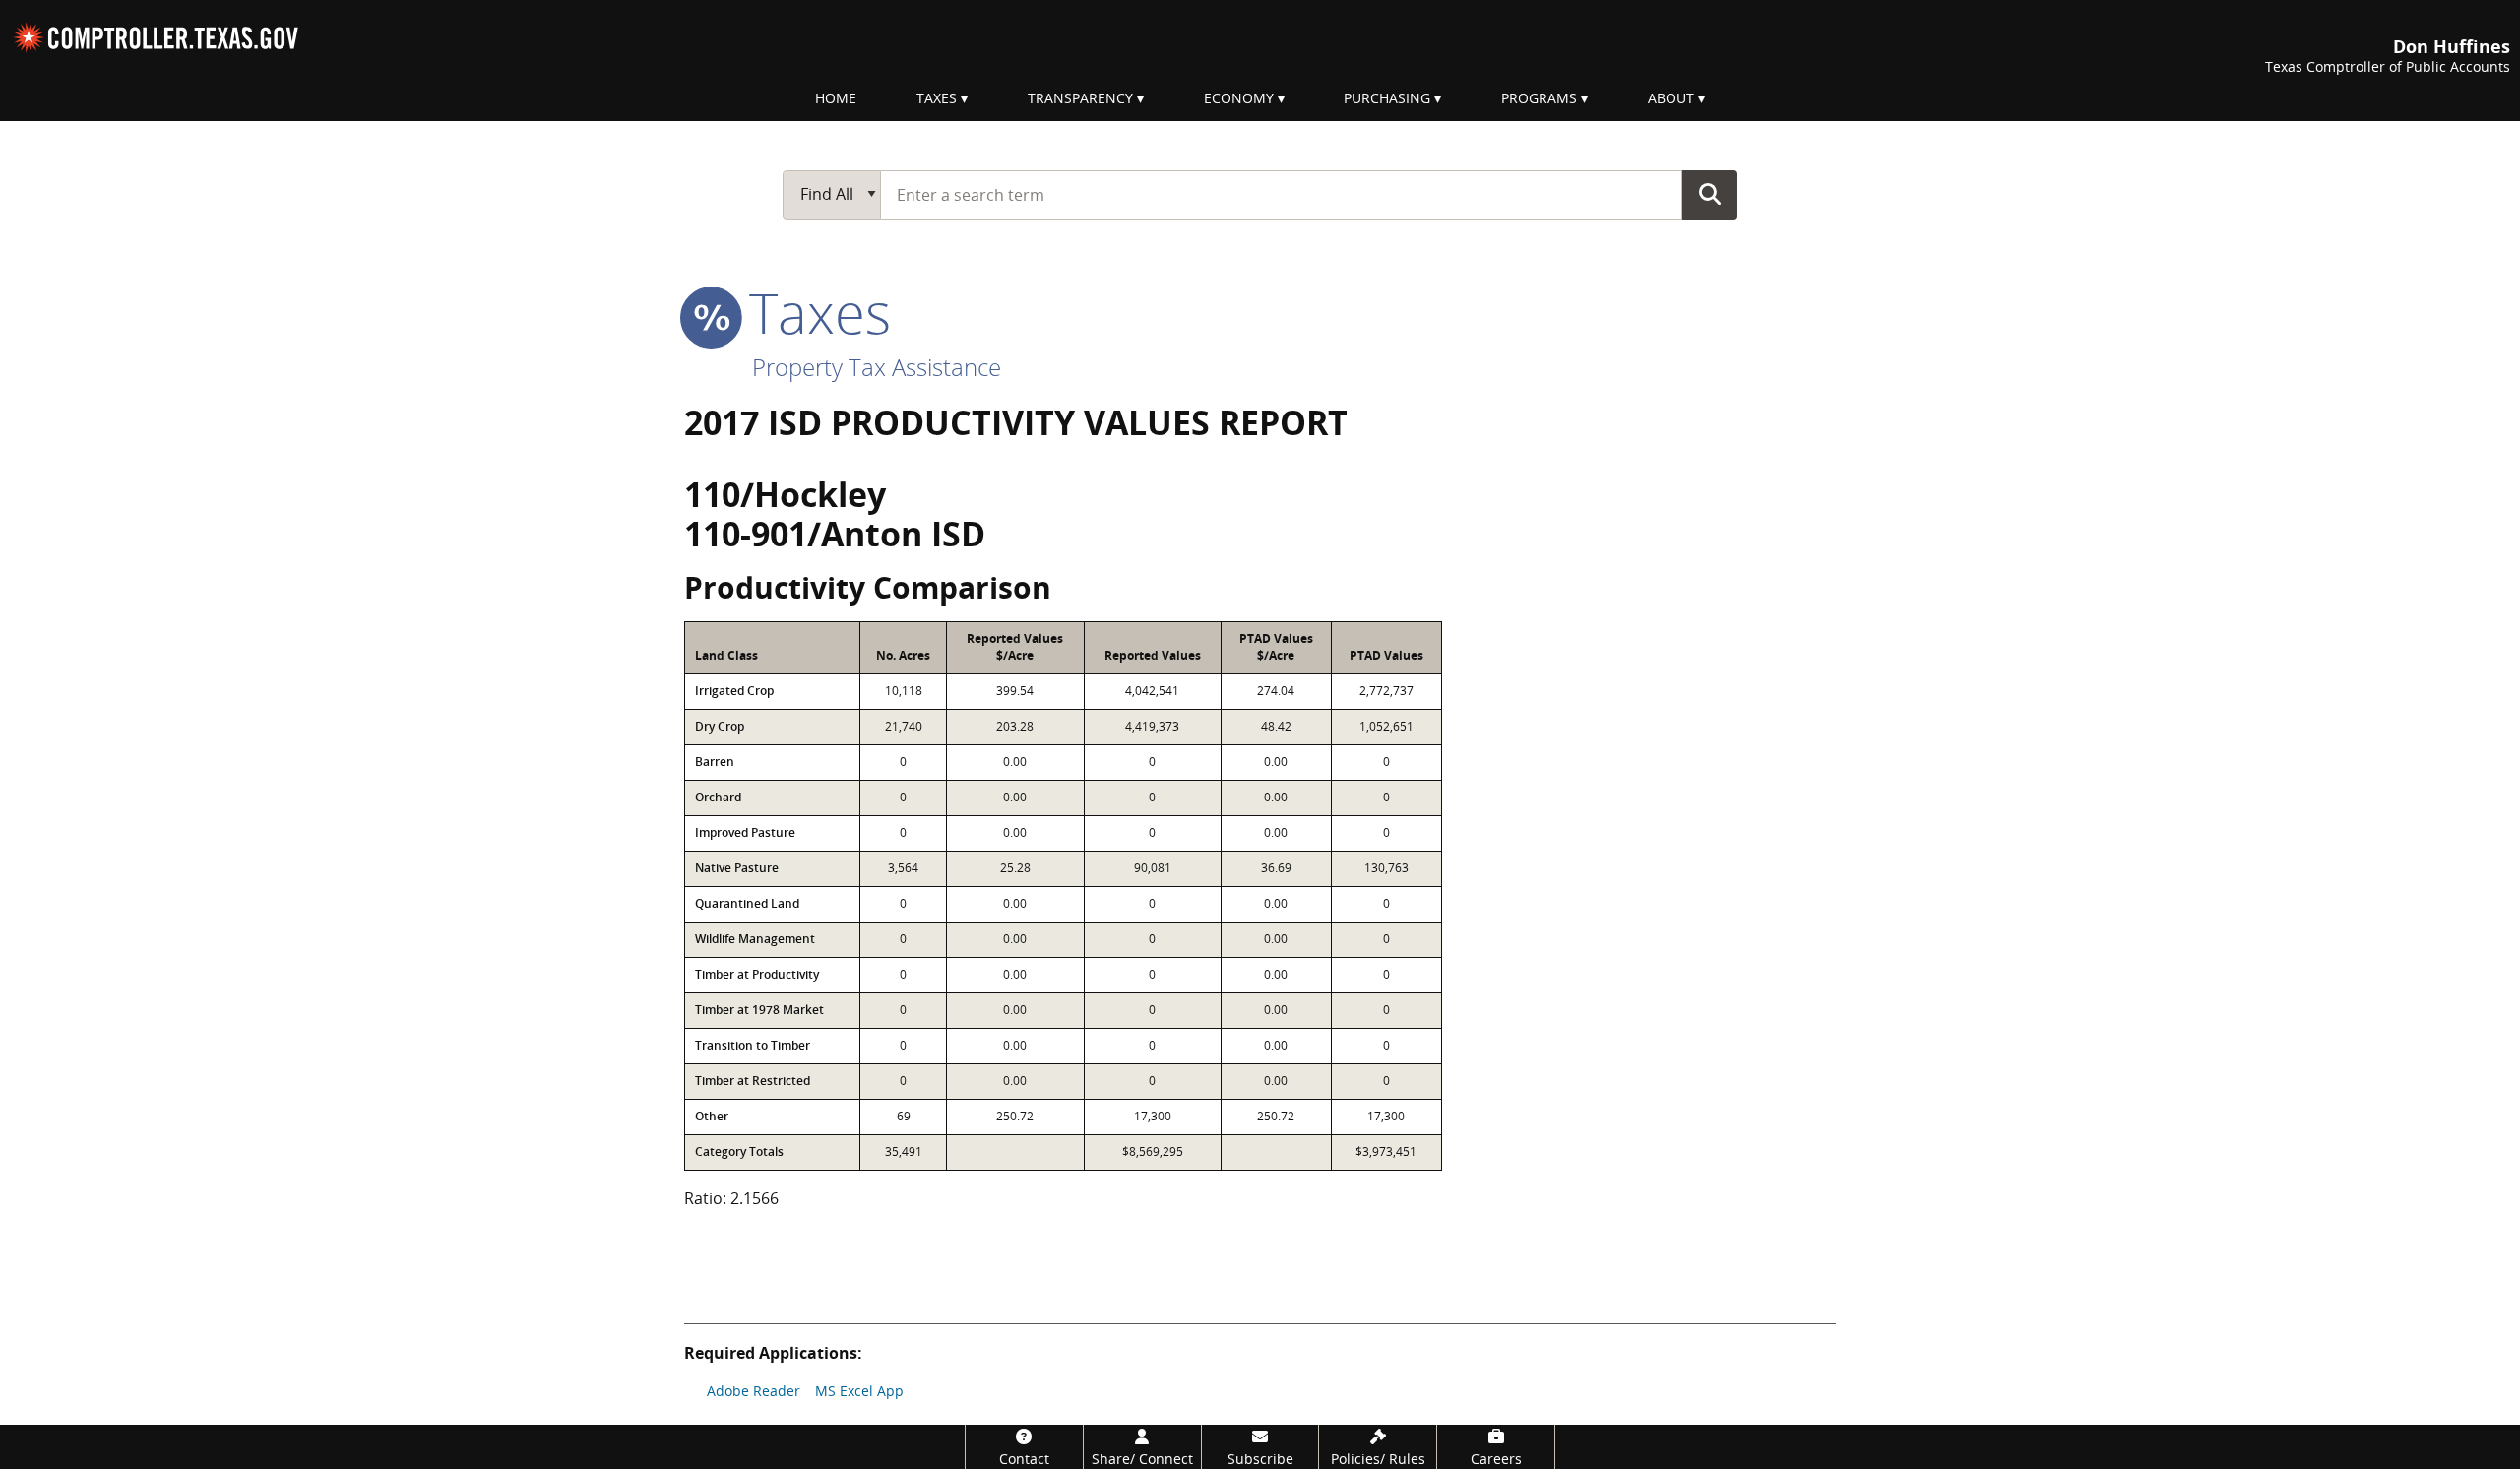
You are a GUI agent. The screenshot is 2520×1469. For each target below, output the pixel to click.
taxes (813, 312)
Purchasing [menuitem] (1387, 98)
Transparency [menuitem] (1080, 98)
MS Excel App (859, 1391)
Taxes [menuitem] (937, 98)
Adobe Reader (754, 1391)
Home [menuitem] (836, 98)
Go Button (1710, 194)
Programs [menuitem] (1539, 98)
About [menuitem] (1671, 98)
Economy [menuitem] (1239, 98)
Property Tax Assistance (877, 367)
